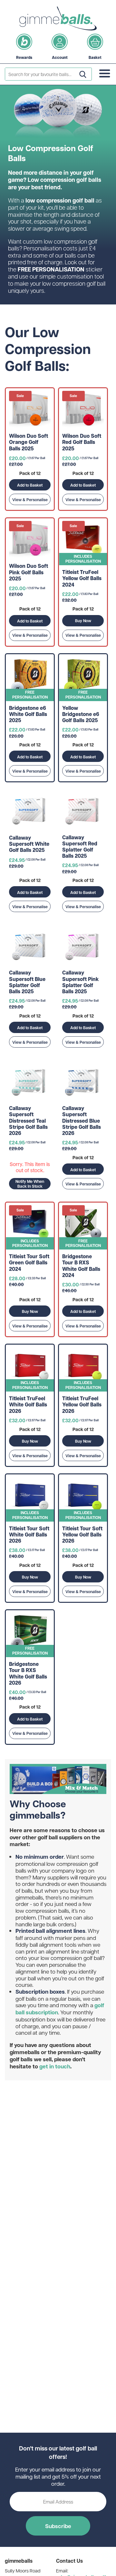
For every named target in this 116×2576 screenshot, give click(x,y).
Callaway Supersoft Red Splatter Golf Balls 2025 (80, 847)
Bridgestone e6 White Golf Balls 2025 (28, 714)
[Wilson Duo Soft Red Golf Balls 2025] (83, 410)
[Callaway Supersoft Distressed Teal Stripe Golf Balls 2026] (30, 1082)
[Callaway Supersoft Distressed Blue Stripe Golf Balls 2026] (83, 1082)
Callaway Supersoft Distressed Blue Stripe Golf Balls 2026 (82, 1121)
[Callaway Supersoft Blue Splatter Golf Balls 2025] (30, 947)
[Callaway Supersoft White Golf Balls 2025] (30, 811)
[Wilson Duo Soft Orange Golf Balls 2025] (30, 410)
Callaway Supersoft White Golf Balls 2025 (29, 844)
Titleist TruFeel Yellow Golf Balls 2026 (82, 1405)
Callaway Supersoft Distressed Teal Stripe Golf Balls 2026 (28, 1121)
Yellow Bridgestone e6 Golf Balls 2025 (81, 714)
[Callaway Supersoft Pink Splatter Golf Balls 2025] (83, 947)
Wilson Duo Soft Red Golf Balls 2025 (82, 442)
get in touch (55, 2066)
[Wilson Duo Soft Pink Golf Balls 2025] (30, 540)
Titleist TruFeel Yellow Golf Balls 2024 (82, 578)
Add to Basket (30, 485)
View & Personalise (30, 500)
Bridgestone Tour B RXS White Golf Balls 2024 (81, 1266)
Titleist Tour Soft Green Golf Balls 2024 (29, 1263)
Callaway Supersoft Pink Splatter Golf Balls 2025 (81, 982)
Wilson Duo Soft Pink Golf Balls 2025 (29, 572)
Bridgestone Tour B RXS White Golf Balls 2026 (28, 1673)
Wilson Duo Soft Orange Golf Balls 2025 (29, 442)
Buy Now (83, 621)
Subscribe (58, 2526)
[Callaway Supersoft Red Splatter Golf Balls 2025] (83, 811)
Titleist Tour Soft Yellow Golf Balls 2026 (82, 1535)
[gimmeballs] (58, 18)
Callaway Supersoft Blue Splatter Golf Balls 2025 (27, 982)
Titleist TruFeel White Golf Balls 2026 (28, 1405)
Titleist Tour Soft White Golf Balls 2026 (29, 1535)
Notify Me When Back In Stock (30, 1184)
